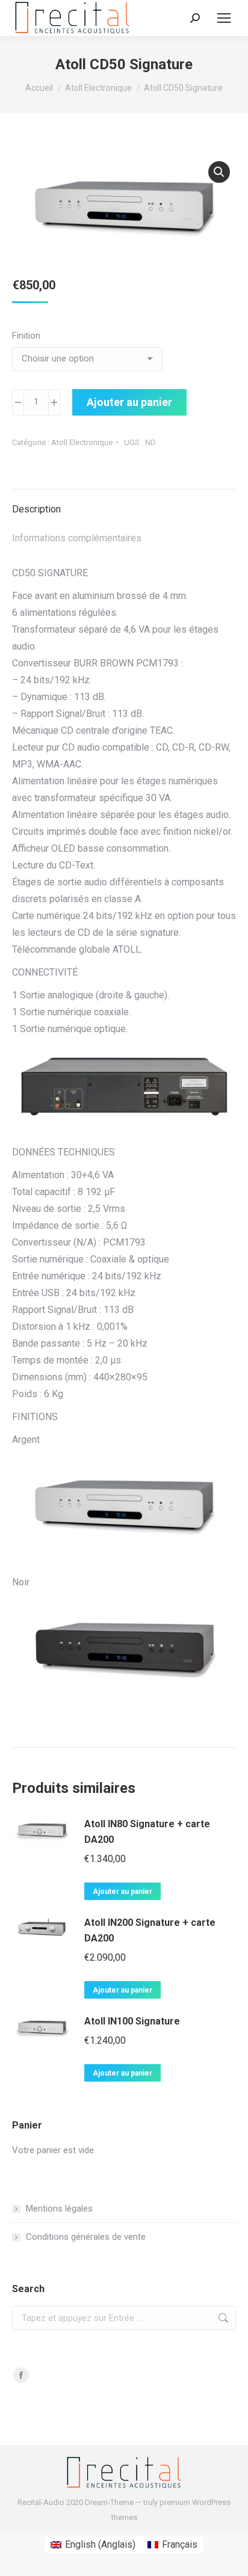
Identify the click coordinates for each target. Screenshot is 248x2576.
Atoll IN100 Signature (132, 2021)
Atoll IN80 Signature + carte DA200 (147, 1832)
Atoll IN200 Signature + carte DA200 (150, 1930)
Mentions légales (59, 2209)
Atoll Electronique (82, 442)
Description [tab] (36, 509)
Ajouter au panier (129, 402)
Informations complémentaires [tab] (77, 538)
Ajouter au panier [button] (122, 1892)
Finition (26, 336)
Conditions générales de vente (86, 2237)
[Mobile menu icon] (224, 18)
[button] (219, 172)
